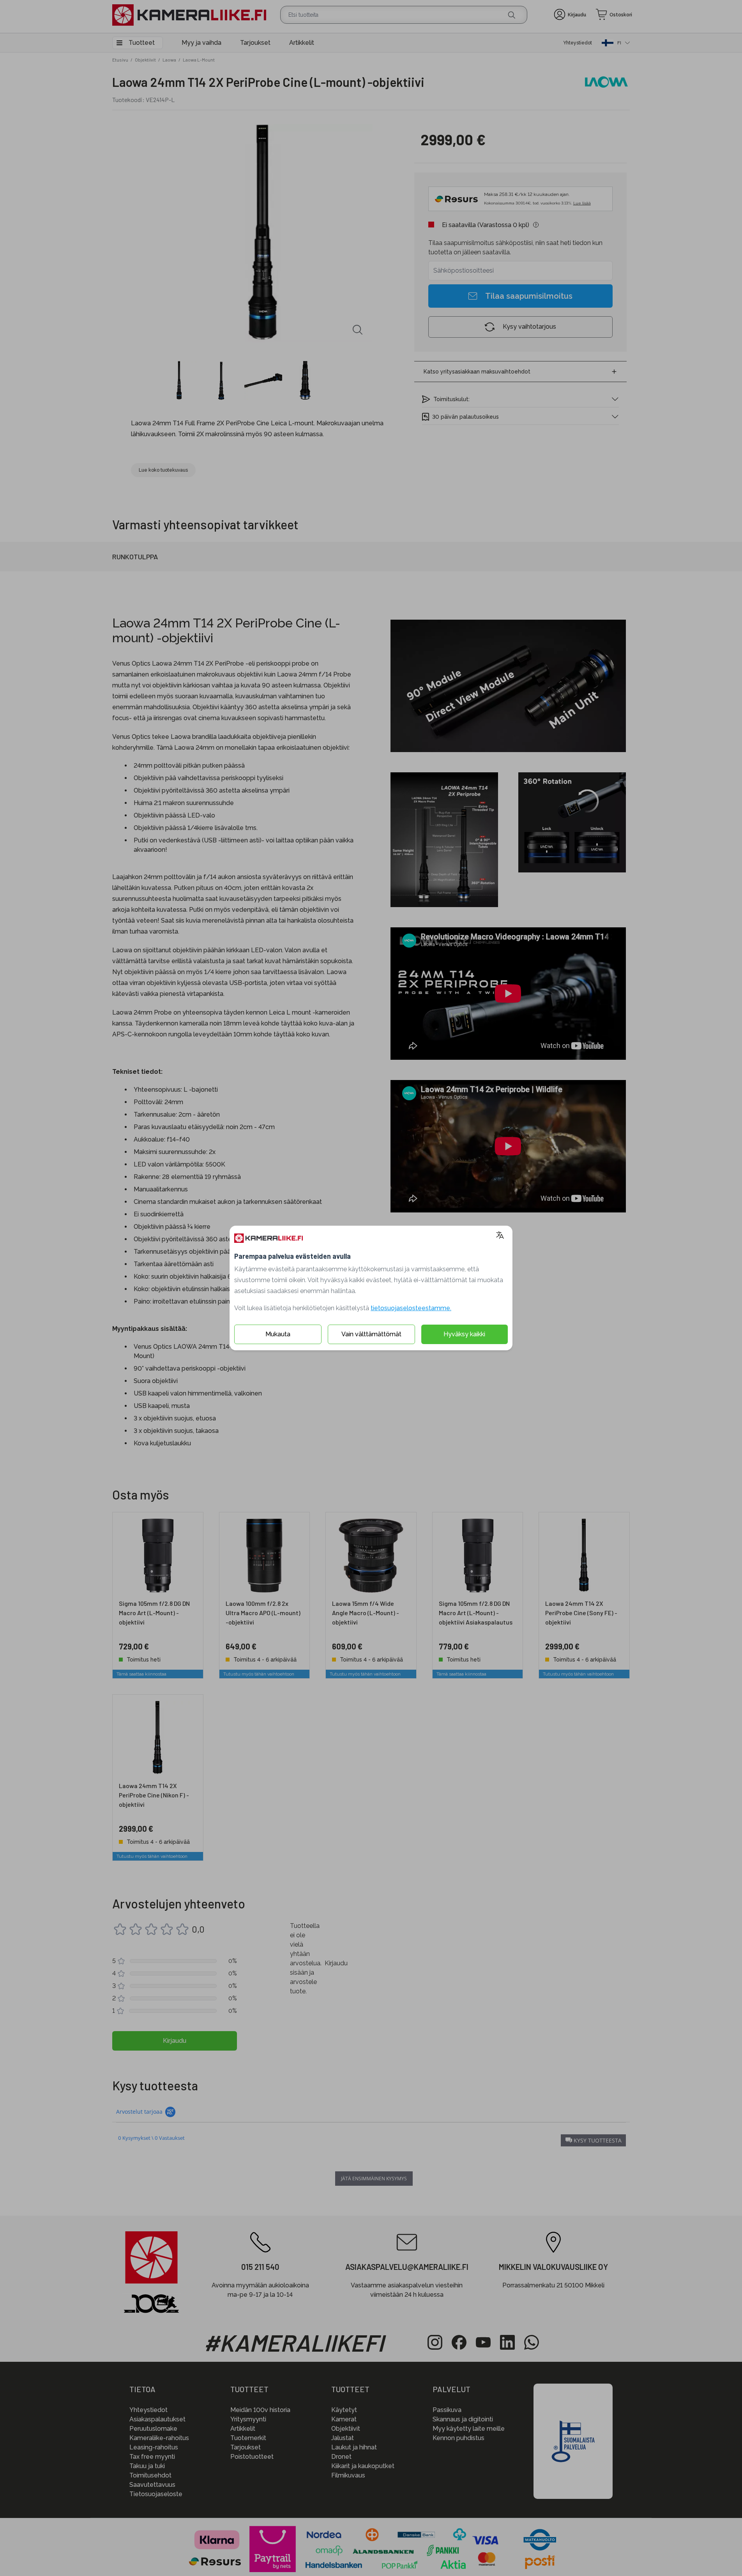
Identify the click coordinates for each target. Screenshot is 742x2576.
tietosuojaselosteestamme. (411, 1308)
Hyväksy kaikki (464, 1334)
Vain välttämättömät (371, 1334)
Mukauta (278, 1334)
